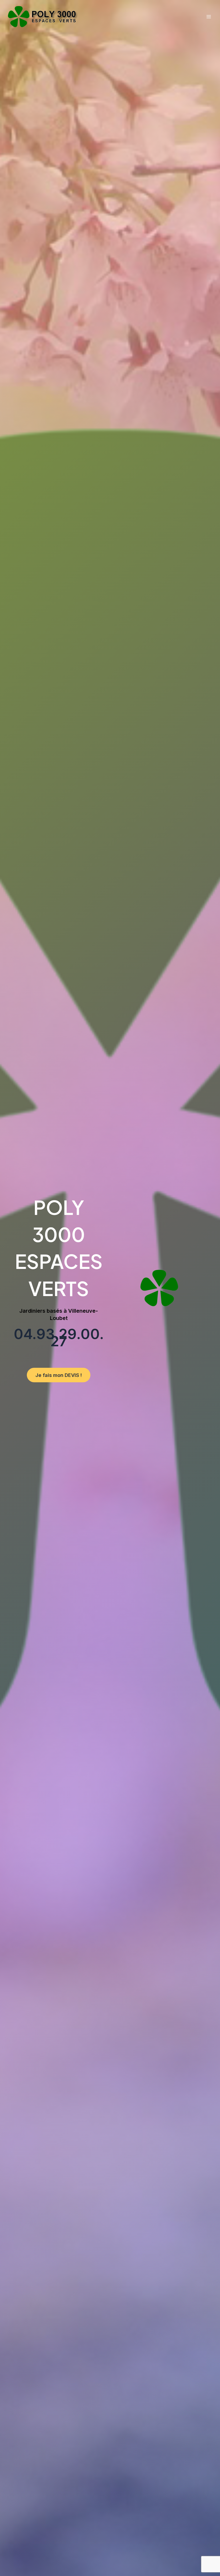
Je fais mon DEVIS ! (59, 1375)
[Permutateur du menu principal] (209, 17)
